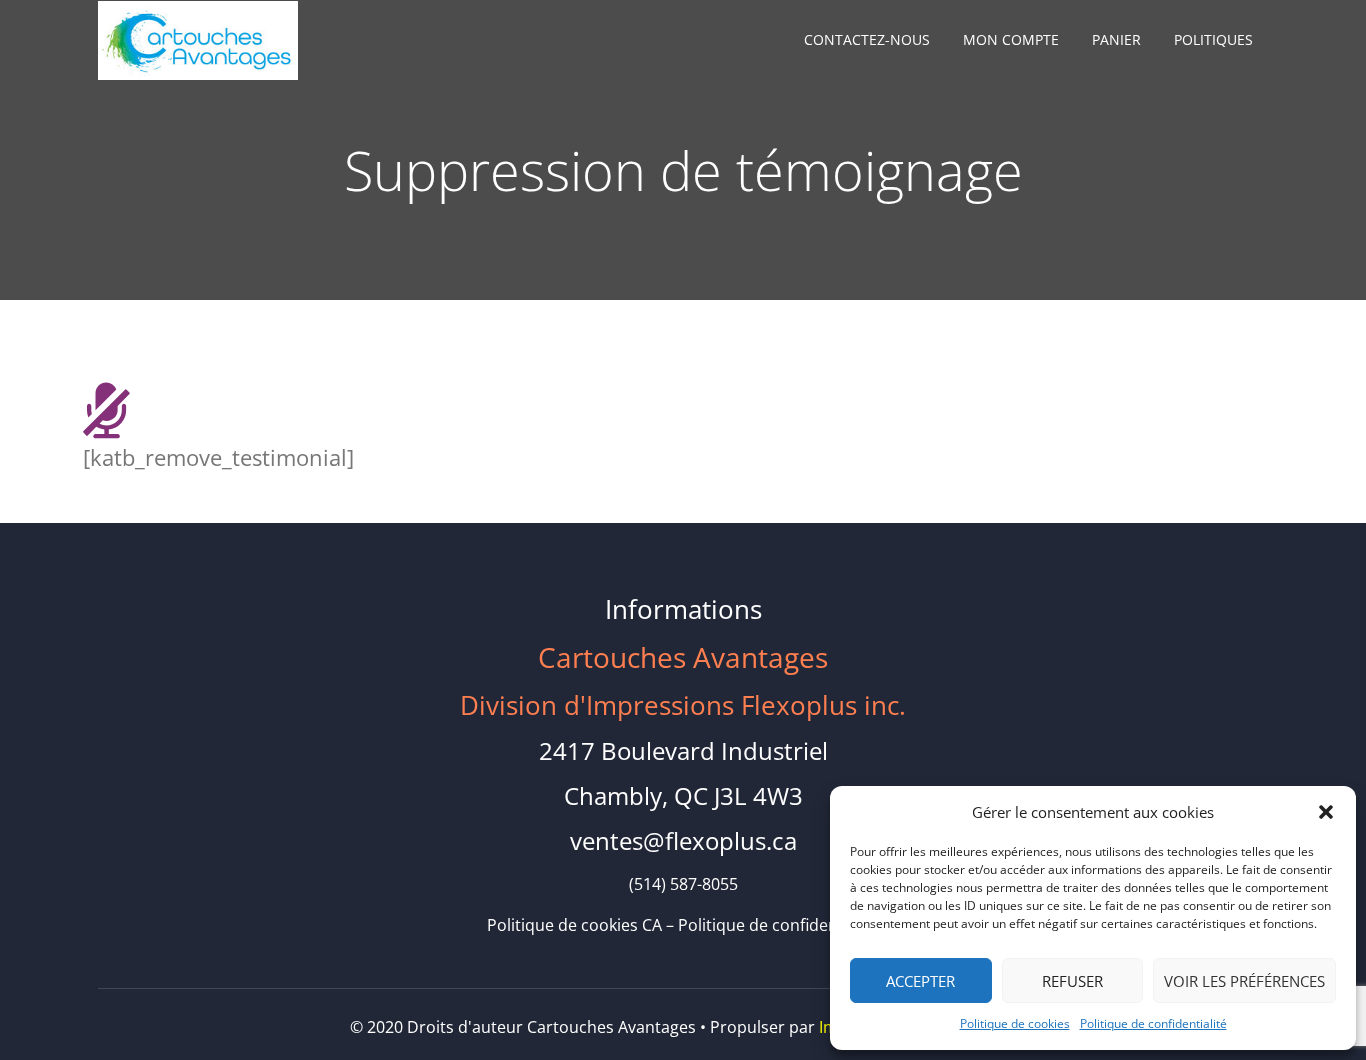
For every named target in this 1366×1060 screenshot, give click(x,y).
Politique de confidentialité (1153, 1023)
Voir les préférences (1244, 981)
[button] (1326, 812)
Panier (1116, 39)
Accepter (920, 981)
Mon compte (1011, 39)
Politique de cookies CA (574, 925)
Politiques (1213, 39)
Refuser (1072, 981)
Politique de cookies (1015, 1023)
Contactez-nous (867, 39)
